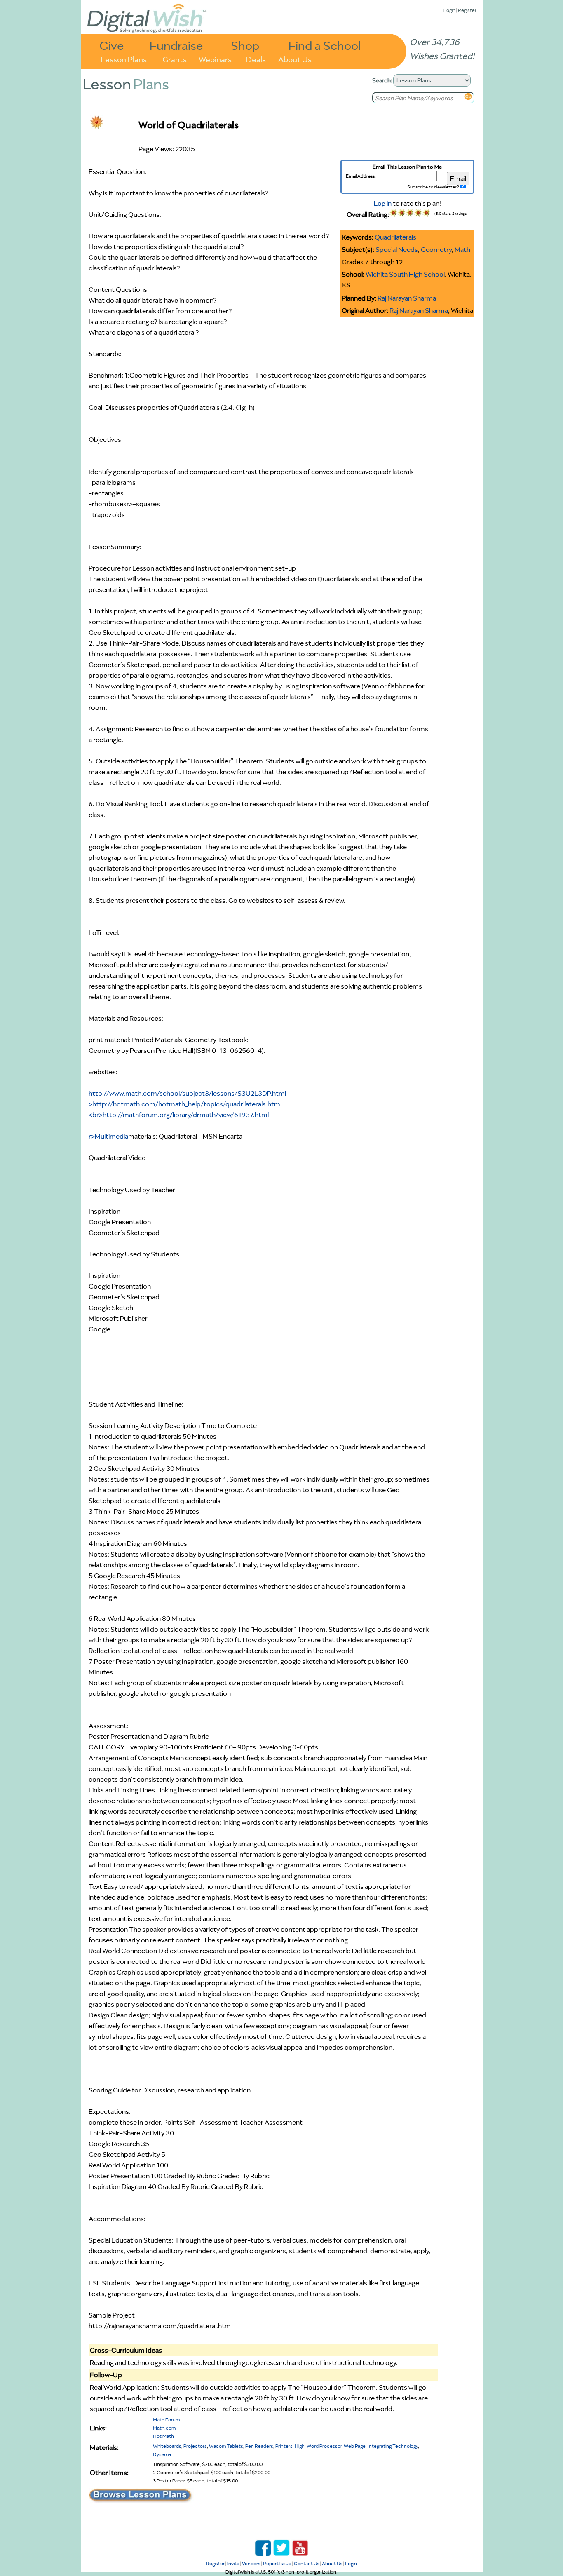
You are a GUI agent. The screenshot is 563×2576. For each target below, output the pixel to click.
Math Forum (166, 2420)
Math (462, 249)
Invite (233, 2563)
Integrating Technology (393, 2446)
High (300, 2446)
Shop (245, 45)
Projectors (195, 2446)
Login (449, 10)
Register (467, 10)
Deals (256, 59)
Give (112, 45)
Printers (284, 2446)
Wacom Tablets (226, 2446)
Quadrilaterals (395, 237)
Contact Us (307, 2563)
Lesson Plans (124, 59)
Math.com (164, 2428)
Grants (175, 59)
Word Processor (324, 2446)
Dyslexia (162, 2454)
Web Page (355, 2446)
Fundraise (176, 45)
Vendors (251, 2563)
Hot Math (163, 2436)
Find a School (325, 45)
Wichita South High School (405, 274)
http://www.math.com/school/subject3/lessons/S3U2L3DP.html (187, 1115)
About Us (295, 59)
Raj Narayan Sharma (407, 298)
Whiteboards (167, 2446)
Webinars (215, 59)
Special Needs (397, 249)
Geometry (436, 249)
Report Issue (277, 2563)
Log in (383, 203)
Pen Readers (259, 2446)
